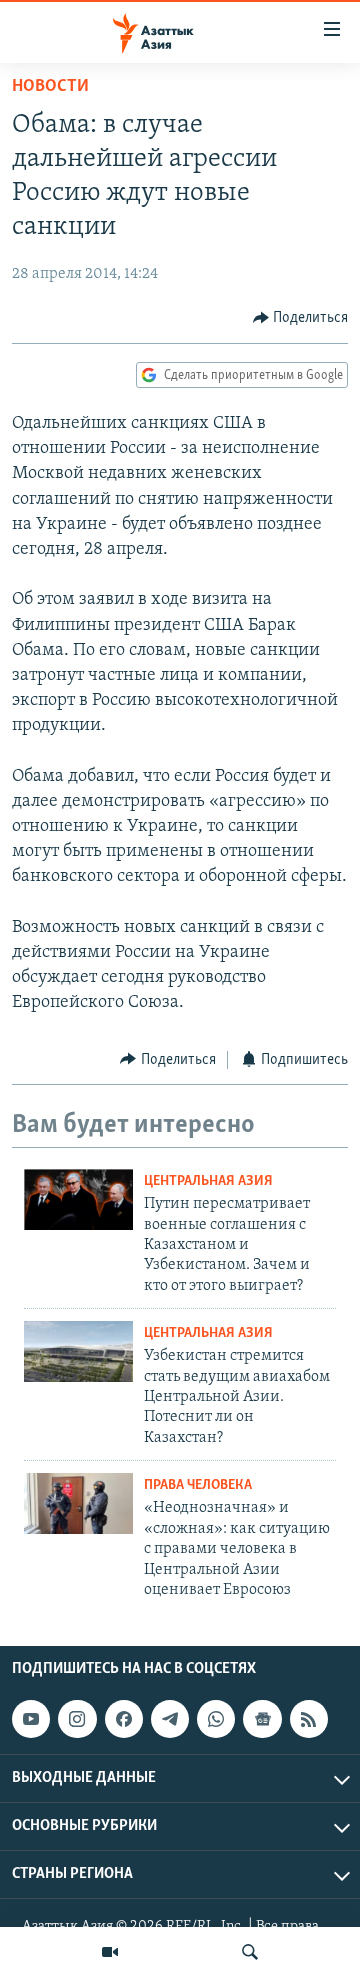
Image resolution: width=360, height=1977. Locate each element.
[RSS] (309, 1719)
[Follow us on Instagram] (77, 1719)
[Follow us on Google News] (262, 1719)
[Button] (301, 318)
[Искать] (250, 1952)
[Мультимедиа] (110, 1952)
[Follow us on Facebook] (124, 1719)
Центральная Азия (208, 1181)
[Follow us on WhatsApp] (216, 1719)
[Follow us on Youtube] (31, 1719)
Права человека (198, 1485)
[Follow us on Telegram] (170, 1719)
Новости (50, 87)
